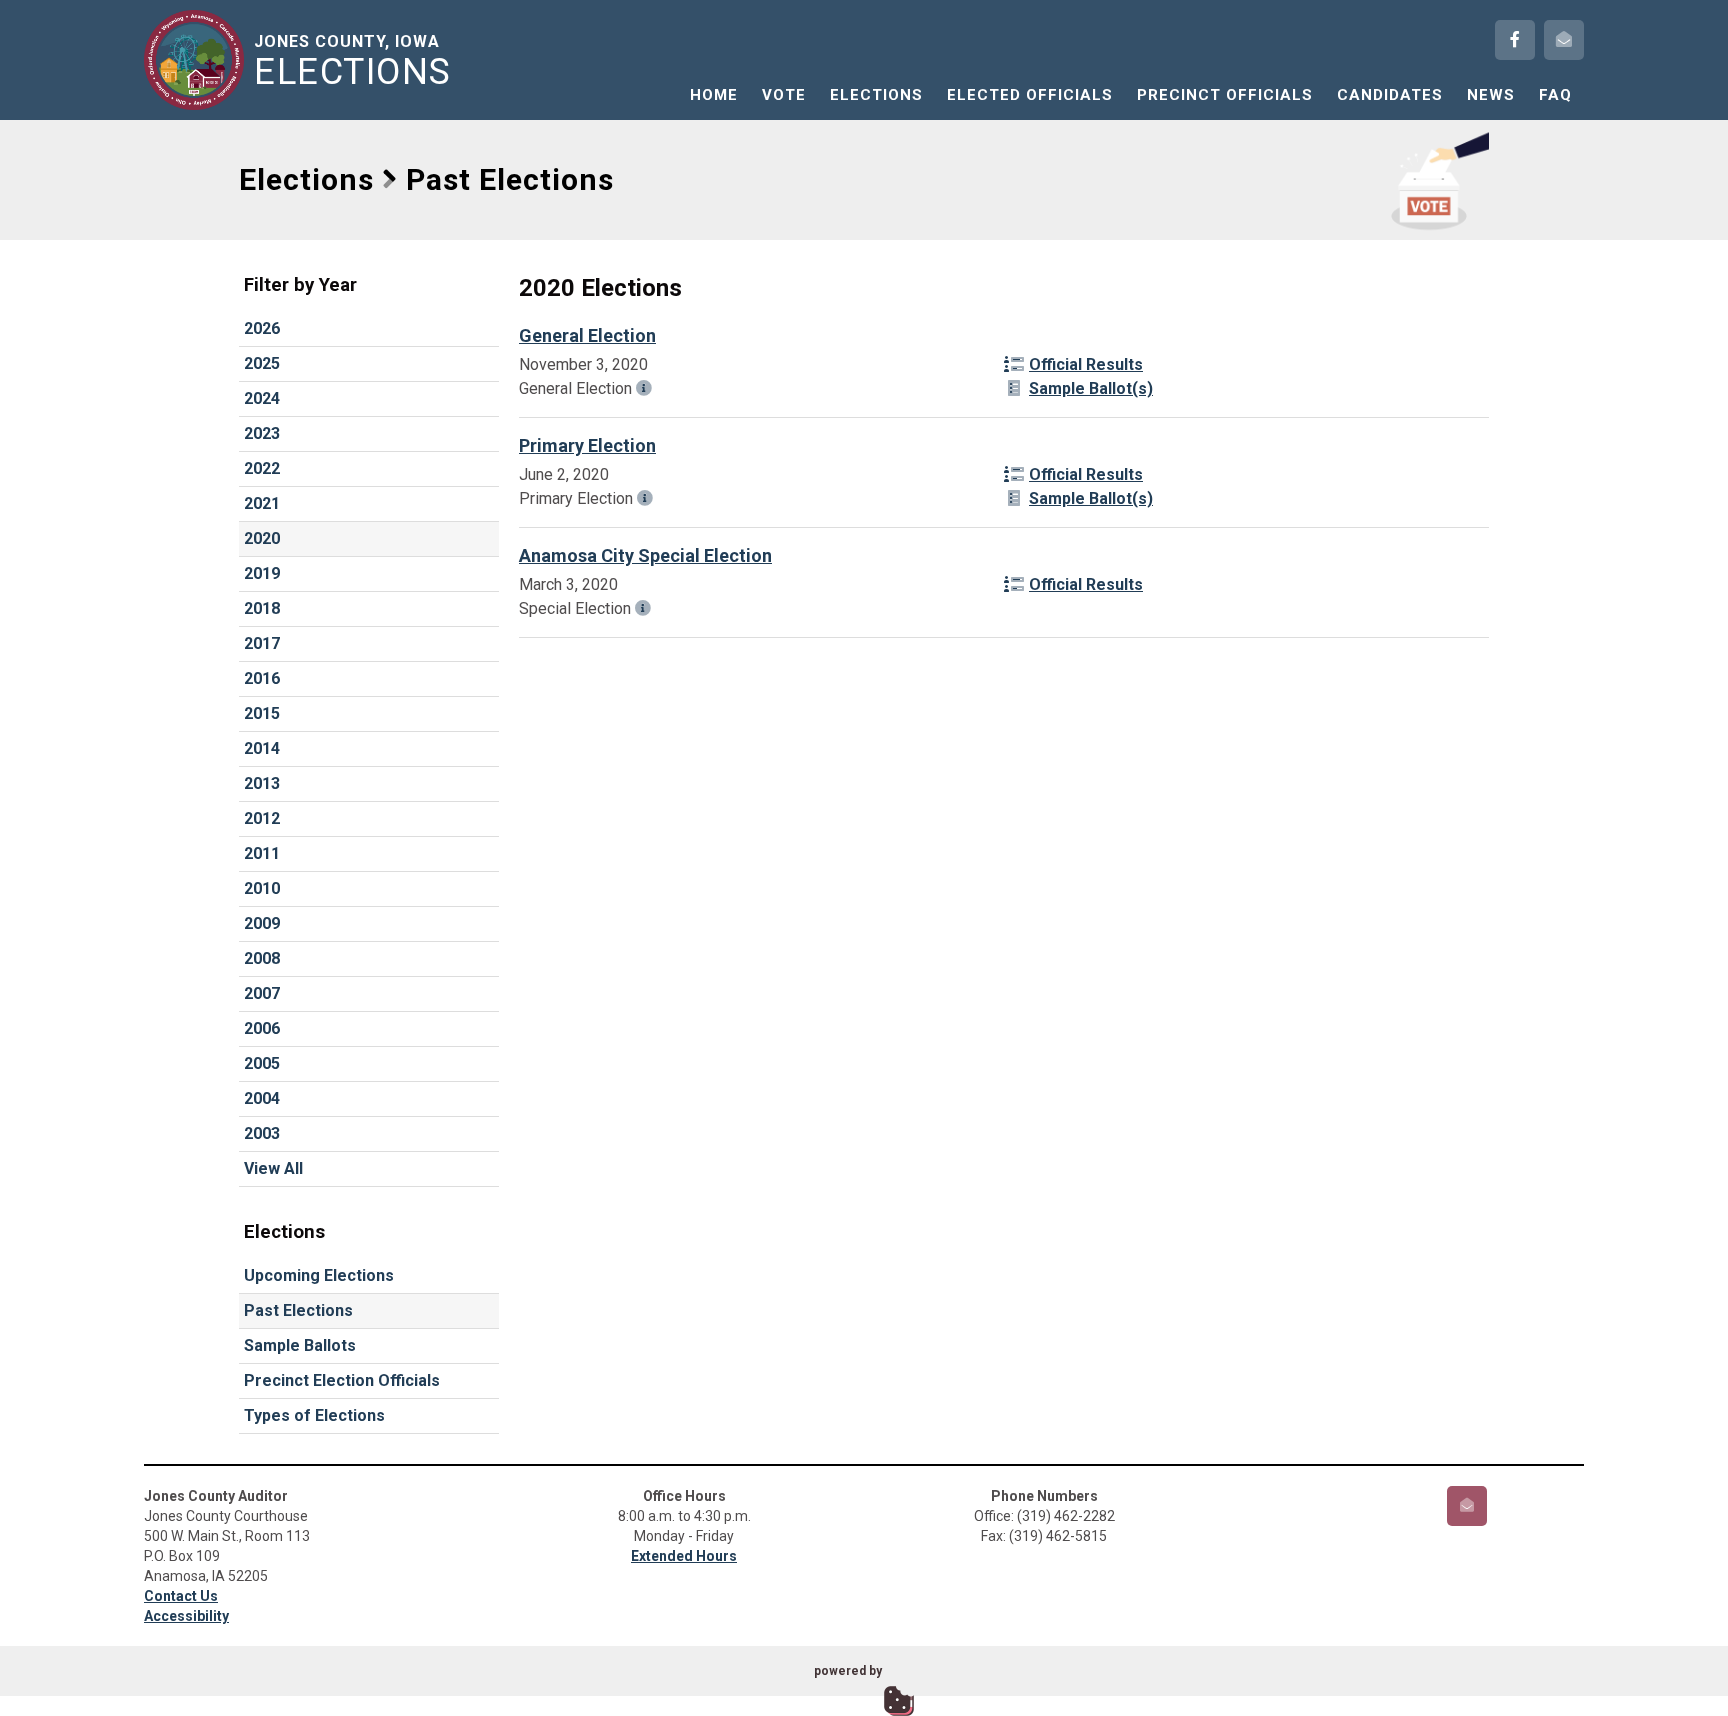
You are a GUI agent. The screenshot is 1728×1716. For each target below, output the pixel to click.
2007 (262, 993)
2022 (262, 468)
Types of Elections (314, 1415)
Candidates (1390, 95)
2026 (262, 328)
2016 (262, 678)
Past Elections (298, 1310)
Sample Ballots (300, 1345)
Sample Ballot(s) (1091, 388)
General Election (587, 335)
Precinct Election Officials (342, 1380)
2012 (262, 818)
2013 (262, 783)
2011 (262, 853)
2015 (262, 713)
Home (714, 95)
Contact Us (181, 1596)
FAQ (1555, 95)
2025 (262, 363)
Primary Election (587, 445)
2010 (262, 888)
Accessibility (186, 1616)
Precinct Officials (1225, 95)
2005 (262, 1063)
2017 (262, 643)
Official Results (1086, 364)
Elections (876, 95)
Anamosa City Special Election (645, 555)
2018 (262, 608)
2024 (262, 398)
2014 (262, 748)
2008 (262, 958)
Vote (784, 95)
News (1491, 95)
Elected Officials (1030, 95)
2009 (262, 923)
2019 (262, 573)
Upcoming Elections (319, 1275)
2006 (262, 1028)
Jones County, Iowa (353, 61)
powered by (848, 1671)
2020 (262, 538)
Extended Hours (684, 1556)
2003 (262, 1133)
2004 (262, 1098)
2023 (262, 433)
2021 (262, 503)
